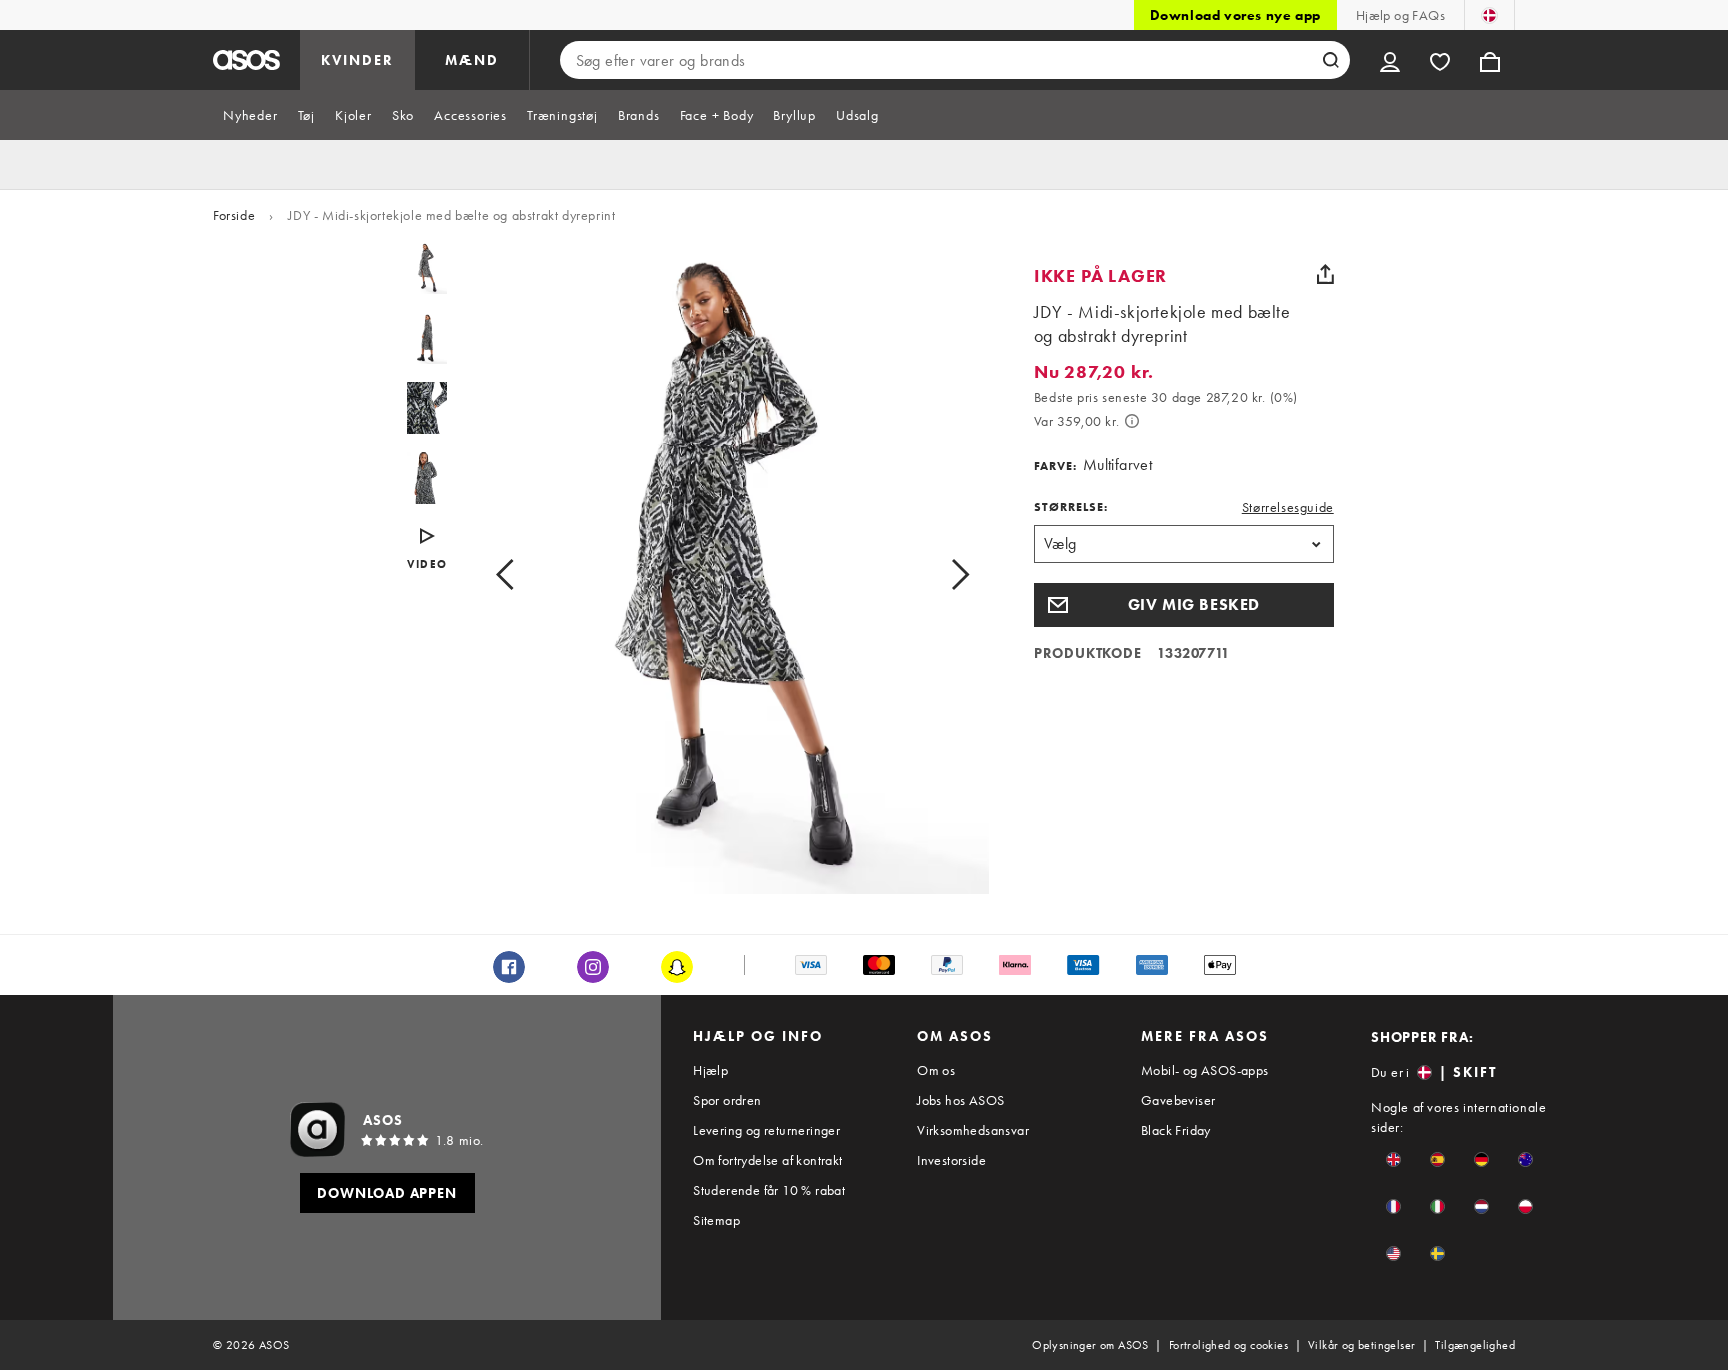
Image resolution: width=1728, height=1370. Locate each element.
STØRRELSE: (1071, 507)
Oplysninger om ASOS (1090, 1345)
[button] (1184, 605)
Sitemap (716, 1220)
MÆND (472, 60)
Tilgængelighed (1475, 1345)
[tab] (250, 115)
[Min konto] (1390, 60)
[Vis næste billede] (937, 575)
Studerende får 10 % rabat (769, 1190)
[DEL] (1326, 274)
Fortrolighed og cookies (1228, 1345)
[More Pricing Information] (1132, 421)
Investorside (951, 1160)
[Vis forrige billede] (527, 575)
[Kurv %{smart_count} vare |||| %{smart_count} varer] (1490, 60)
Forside (234, 215)
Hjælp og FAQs (1400, 15)
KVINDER (357, 60)
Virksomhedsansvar (973, 1130)
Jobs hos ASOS (960, 1100)
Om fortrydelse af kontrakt (767, 1160)
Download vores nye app (1235, 15)
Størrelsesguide (1288, 507)
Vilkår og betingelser (1361, 1345)
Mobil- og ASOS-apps (1205, 1070)
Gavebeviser (1178, 1100)
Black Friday (1176, 1130)
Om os (936, 1070)
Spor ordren (727, 1100)
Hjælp (710, 1070)
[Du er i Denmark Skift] (1489, 15)
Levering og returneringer (766, 1130)
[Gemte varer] (1440, 60)
